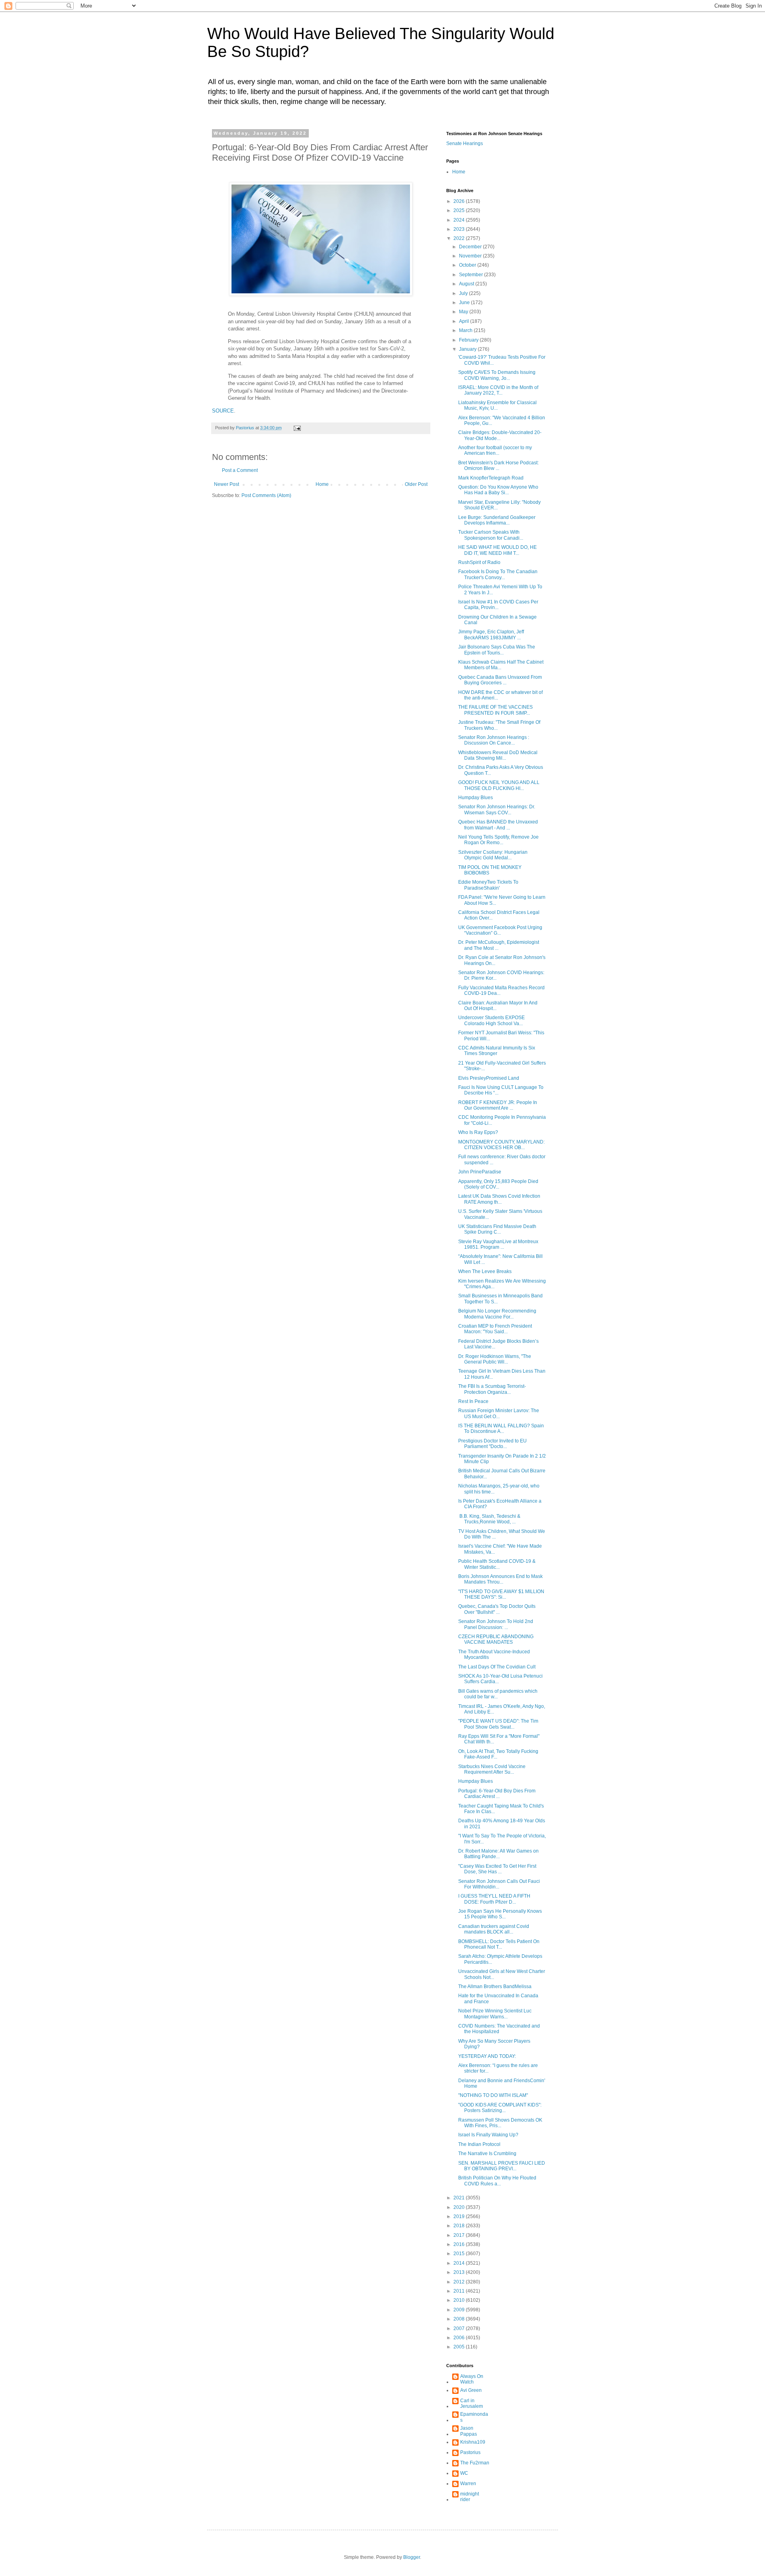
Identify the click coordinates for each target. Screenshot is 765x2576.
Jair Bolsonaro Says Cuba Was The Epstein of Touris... (497, 650)
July (464, 293)
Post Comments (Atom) (266, 495)
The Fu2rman (475, 2463)
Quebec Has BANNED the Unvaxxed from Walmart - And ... (498, 825)
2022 (460, 238)
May (464, 312)
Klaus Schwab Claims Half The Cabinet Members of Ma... (501, 665)
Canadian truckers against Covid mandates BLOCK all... (494, 1929)
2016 (460, 2244)
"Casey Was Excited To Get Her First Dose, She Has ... (497, 1869)
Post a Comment (240, 470)
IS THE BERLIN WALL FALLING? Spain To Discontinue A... (501, 1428)
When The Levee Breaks (485, 1271)
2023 (460, 229)
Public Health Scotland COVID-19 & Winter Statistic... (497, 1564)
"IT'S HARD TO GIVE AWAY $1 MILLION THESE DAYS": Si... (501, 1594)
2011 (460, 2291)
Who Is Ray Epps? (478, 1132)
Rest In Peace (473, 1401)
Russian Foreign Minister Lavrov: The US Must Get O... (499, 1413)
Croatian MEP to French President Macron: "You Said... (495, 1329)
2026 (460, 201)
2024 (460, 220)
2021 (460, 2198)
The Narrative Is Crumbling (487, 2154)
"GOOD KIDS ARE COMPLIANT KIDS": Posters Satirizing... (500, 2108)
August (467, 284)
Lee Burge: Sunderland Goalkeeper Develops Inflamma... (497, 520)
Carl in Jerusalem (472, 2403)
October (468, 265)
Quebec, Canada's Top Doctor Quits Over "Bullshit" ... (497, 1609)
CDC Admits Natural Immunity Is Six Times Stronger (497, 1051)
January (468, 349)
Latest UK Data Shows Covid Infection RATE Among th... (499, 1199)
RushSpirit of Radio (479, 562)
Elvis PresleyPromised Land (489, 1078)
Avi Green (471, 2390)
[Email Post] (297, 428)
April (465, 321)
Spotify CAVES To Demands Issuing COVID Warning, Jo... (497, 375)
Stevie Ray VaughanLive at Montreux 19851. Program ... (498, 1244)
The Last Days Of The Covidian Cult (497, 1667)
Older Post (416, 484)
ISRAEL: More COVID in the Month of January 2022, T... (498, 390)
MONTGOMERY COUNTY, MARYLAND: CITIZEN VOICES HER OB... (501, 1145)
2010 (460, 2300)
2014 (460, 2263)
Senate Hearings (465, 143)
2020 (460, 2207)
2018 (460, 2226)
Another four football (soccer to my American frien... (495, 450)
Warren (468, 2484)
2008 (460, 2319)
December (471, 247)
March (466, 330)
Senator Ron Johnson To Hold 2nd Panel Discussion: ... (496, 1624)
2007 (460, 2328)
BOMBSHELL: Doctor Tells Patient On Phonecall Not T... (499, 1944)
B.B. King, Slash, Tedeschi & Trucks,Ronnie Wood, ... (489, 1519)
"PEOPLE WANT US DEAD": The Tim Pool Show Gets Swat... (498, 1724)
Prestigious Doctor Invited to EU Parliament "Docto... (492, 1444)
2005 (460, 2347)
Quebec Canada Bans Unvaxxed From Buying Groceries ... (500, 680)
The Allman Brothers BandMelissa (495, 1987)
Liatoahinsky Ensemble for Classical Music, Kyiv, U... (497, 405)
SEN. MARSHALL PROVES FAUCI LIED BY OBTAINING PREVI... (502, 2166)
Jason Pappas (469, 2431)
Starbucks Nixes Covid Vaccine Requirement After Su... (492, 1769)
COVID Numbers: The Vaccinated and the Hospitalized (499, 2029)
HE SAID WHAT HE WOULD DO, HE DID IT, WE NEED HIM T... (497, 550)
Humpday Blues (476, 798)
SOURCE (223, 411)
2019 (460, 2216)
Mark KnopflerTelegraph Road (491, 478)
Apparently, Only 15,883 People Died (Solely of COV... (498, 1184)
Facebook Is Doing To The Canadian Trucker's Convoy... (498, 574)
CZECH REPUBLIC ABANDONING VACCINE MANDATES (496, 1639)
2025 (460, 210)
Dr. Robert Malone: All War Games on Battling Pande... (498, 1854)
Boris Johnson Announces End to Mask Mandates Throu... (500, 1579)
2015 (460, 2254)
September (472, 275)
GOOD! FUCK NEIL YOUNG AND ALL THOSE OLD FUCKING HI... (499, 785)
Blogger (412, 2557)
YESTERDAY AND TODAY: (487, 2056)
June (465, 303)
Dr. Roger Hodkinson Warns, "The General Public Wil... (495, 1359)
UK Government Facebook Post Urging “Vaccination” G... (500, 930)
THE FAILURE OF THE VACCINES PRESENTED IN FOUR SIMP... (495, 710)
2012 (460, 2282)
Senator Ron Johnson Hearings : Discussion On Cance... (494, 740)
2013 (460, 2272)
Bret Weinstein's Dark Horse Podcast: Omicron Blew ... (498, 466)
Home (322, 484)
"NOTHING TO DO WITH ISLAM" (493, 2095)
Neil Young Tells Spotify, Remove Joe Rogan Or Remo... (498, 840)
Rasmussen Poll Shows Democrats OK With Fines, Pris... (500, 2123)
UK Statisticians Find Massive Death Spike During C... (497, 1229)
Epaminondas (474, 2417)
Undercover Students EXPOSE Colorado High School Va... (491, 1020)
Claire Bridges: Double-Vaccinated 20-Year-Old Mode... (500, 435)
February (469, 340)
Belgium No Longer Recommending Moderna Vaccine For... (497, 1314)
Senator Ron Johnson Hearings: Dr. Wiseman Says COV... (497, 810)
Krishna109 (473, 2442)
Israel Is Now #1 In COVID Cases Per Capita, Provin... (498, 605)
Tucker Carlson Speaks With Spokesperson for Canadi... (491, 535)
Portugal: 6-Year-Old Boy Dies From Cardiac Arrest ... (497, 1794)
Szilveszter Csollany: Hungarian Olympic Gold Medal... (493, 855)
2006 (460, 2338)
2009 (460, 2310)
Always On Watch (472, 2379)
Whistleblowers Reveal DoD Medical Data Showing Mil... (498, 755)
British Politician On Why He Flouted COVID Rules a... (497, 2181)
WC (464, 2473)
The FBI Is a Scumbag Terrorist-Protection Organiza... (492, 1389)
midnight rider (470, 2497)
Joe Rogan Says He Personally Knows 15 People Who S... (500, 1914)
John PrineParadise (480, 1172)
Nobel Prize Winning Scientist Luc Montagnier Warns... (495, 2014)
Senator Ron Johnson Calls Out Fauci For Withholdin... (499, 1884)
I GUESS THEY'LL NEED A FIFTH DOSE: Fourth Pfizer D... (494, 1899)
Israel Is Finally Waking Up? (488, 2135)
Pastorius (470, 2452)
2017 (460, 2235)
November (471, 256)
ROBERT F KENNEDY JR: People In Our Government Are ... (498, 1105)
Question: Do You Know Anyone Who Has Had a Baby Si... (498, 490)
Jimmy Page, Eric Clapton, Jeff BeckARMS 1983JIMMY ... (491, 635)
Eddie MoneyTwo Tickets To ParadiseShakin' (488, 885)
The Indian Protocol (479, 2144)
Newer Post (227, 484)
